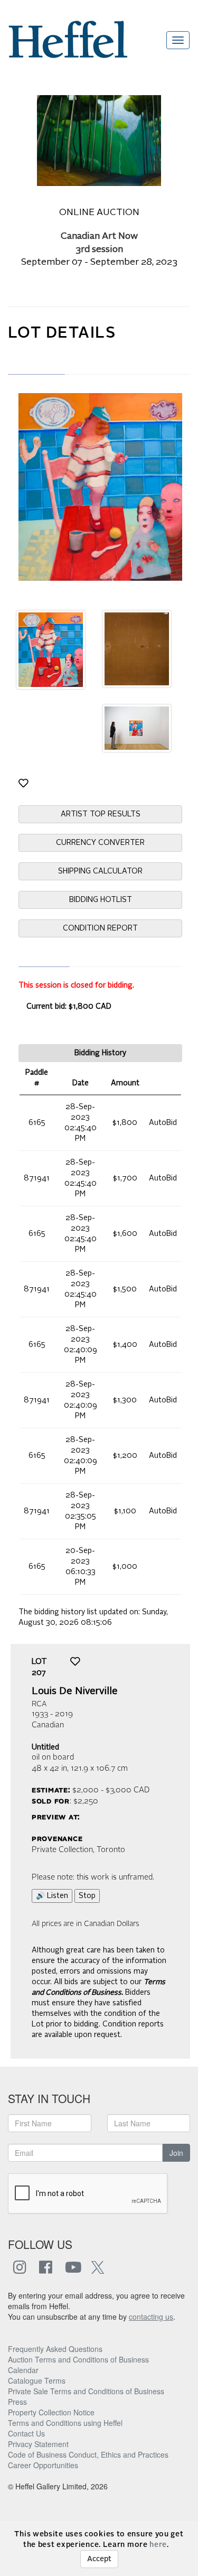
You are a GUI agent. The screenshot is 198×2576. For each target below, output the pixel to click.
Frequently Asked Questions (55, 2349)
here (158, 2545)
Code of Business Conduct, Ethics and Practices (88, 2454)
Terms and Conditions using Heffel (65, 2423)
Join (176, 2153)
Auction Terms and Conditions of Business (78, 2359)
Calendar (23, 2370)
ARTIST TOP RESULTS (101, 814)
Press (17, 2402)
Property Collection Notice (51, 2412)
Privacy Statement (38, 2444)
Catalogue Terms (37, 2380)
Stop (87, 1896)
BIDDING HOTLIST (101, 900)
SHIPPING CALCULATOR (100, 871)
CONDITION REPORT (100, 928)
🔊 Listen (52, 1896)
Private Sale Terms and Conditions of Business (86, 2391)
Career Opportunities (43, 2465)
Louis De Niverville (75, 1691)
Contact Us (26, 2433)
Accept (99, 2559)
